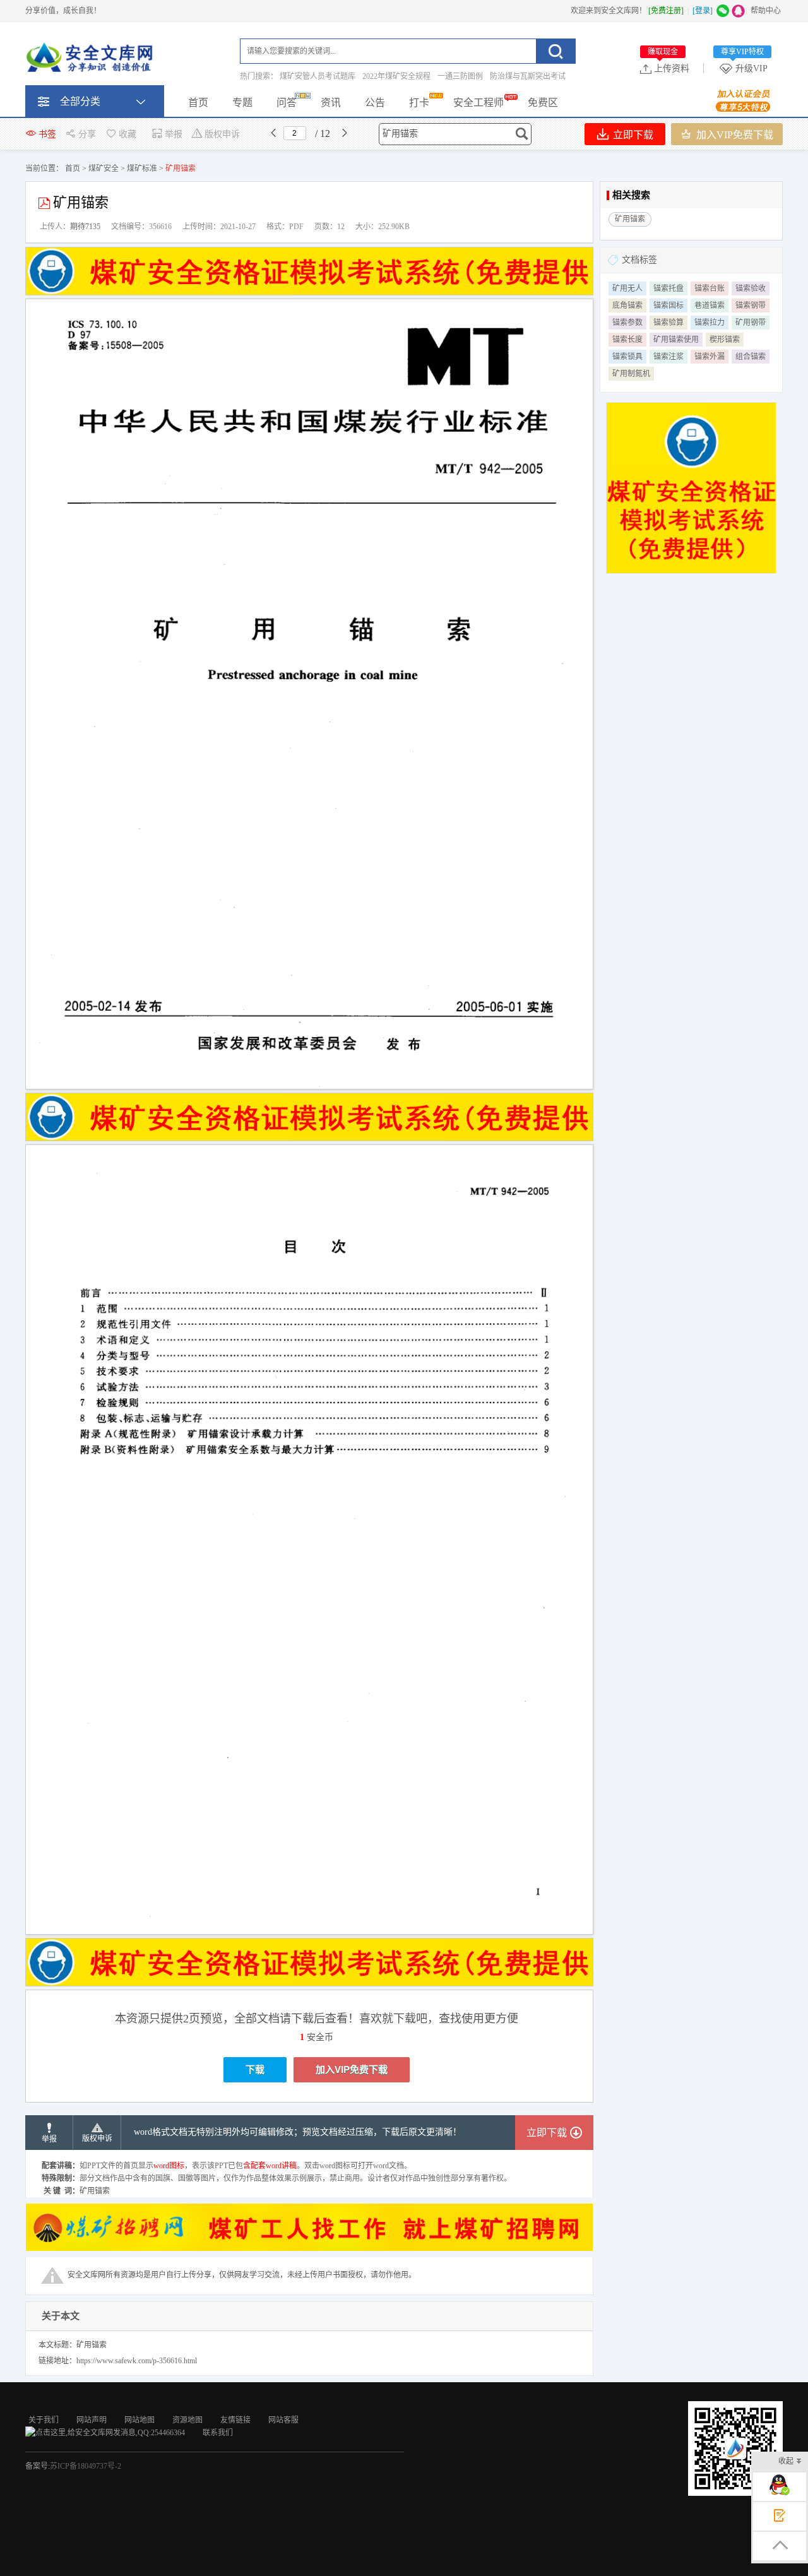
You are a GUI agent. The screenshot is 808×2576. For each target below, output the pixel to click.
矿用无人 (627, 288)
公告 (375, 103)
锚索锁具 (627, 357)
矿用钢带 (751, 323)
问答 (287, 103)
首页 (198, 103)
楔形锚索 (725, 340)
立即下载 (632, 135)
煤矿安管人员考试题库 (318, 76)
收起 (786, 2461)
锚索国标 (668, 306)
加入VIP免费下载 (734, 135)
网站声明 (92, 2420)
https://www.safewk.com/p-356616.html (137, 2361)
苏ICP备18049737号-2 (86, 2466)
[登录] (703, 11)
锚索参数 (627, 323)
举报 (174, 134)
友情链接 (235, 2420)
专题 (242, 103)
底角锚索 (627, 306)
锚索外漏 (710, 357)
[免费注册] (666, 11)
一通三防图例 (460, 76)
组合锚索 (751, 357)
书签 (47, 134)
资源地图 (187, 2420)
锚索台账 (710, 288)
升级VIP (744, 68)
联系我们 (218, 2433)
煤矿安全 (104, 169)
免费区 (543, 103)
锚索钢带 (751, 306)
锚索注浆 (668, 357)
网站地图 (140, 2420)
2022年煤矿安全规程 (396, 76)
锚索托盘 (668, 288)
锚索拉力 (710, 323)
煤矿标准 (142, 169)
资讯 (331, 103)
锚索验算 (668, 323)
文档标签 (639, 260)
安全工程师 (478, 103)
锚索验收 (751, 288)
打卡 (419, 103)
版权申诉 (222, 134)
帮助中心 (766, 11)
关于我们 (44, 2420)
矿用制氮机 (631, 374)
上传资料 (668, 68)
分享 (87, 134)
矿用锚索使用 (676, 340)
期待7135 (85, 227)
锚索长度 (627, 340)
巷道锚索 (710, 306)
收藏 (128, 134)
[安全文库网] (92, 60)
